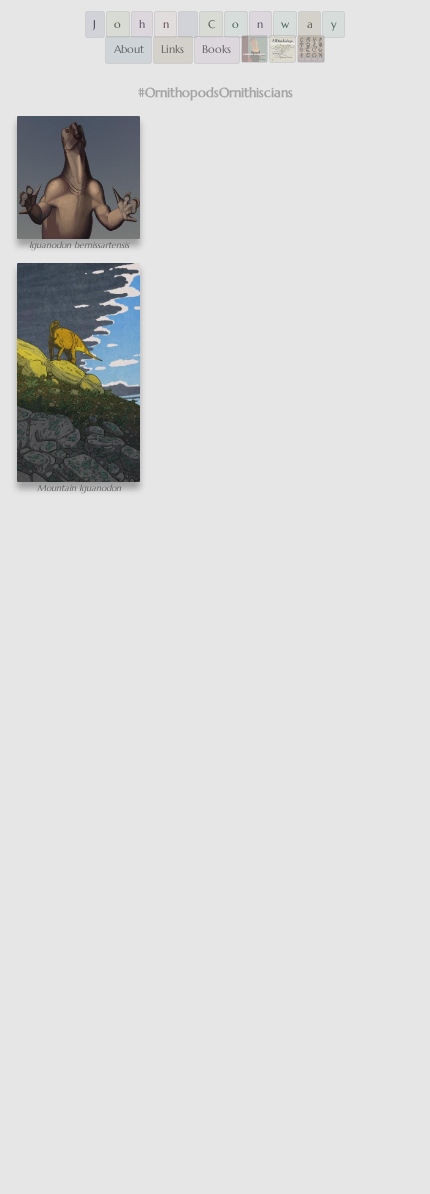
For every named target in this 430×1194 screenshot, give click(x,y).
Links (172, 49)
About (129, 49)
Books (216, 49)
